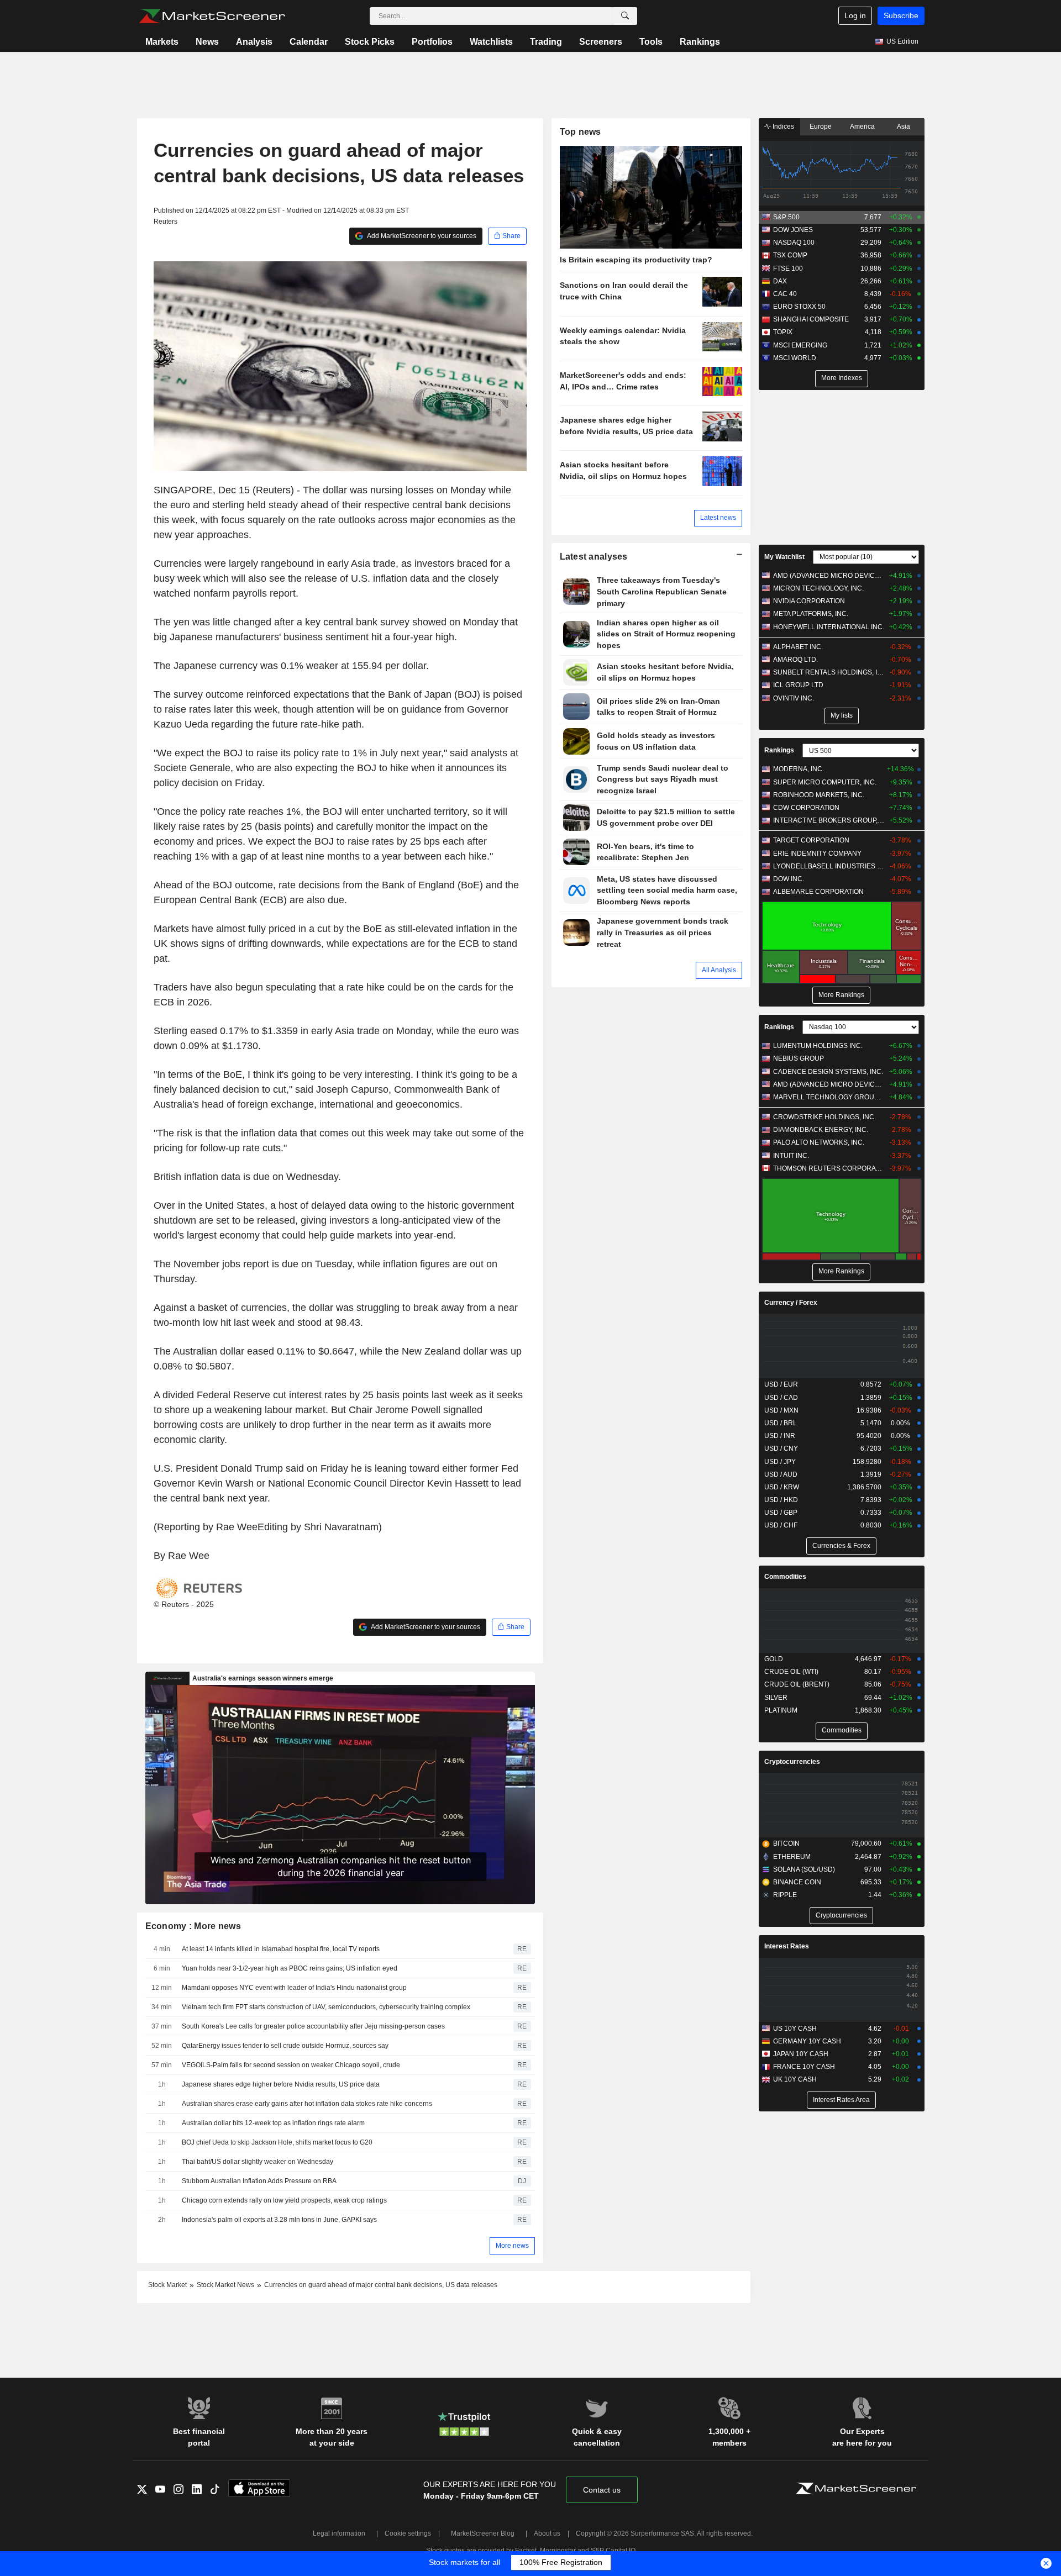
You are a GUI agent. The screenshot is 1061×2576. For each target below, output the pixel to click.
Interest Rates (787, 1946)
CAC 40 (785, 294)
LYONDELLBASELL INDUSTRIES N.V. (829, 866)
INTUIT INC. (791, 1156)
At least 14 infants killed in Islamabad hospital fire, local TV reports (281, 1949)
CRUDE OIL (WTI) (791, 1672)
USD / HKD (781, 1500)
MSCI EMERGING (800, 345)
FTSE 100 (788, 268)
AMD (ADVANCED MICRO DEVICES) (829, 576)
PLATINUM (781, 1710)
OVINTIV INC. (794, 698)
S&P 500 (786, 217)
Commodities (785, 1577)
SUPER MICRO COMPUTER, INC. (825, 782)
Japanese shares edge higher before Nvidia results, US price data (281, 2084)
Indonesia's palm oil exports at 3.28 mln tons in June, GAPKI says (279, 2220)
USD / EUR (781, 1384)
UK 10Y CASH (795, 2079)
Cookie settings (408, 2533)
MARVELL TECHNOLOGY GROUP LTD (829, 1097)
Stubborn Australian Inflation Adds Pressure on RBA (259, 2181)
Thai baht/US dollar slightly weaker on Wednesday (258, 2162)
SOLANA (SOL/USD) (804, 1869)
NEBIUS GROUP (799, 1058)
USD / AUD (781, 1474)
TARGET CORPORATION (811, 840)
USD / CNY (781, 1448)
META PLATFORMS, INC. (811, 614)
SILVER (776, 1698)
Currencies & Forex (841, 1546)
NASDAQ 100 (794, 243)
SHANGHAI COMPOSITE (811, 319)
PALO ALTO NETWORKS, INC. (819, 1142)
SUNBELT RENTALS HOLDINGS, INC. (829, 672)
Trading (546, 42)
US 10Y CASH (795, 2029)
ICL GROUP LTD (798, 685)
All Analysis (719, 970)
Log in (855, 15)
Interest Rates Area (841, 2100)
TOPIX (783, 332)
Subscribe (901, 15)
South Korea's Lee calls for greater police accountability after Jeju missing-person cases (313, 2026)
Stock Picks (370, 42)
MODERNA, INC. (799, 769)
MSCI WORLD (795, 358)
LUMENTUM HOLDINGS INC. (818, 1046)
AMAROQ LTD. (795, 660)
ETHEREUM (792, 1857)
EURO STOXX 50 (799, 307)
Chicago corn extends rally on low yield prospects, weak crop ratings (284, 2200)
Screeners (601, 42)
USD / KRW (782, 1487)
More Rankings (841, 995)
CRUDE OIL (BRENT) (797, 1684)
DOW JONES (793, 230)
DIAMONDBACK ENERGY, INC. (821, 1130)
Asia (904, 127)
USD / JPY (780, 1462)
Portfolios (432, 42)
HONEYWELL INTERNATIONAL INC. (829, 627)
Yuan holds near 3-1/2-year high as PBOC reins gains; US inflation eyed (290, 1968)
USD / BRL (781, 1423)
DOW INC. (789, 879)
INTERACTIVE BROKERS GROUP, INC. (829, 820)
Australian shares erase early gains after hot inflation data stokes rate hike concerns (307, 2104)
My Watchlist (784, 557)
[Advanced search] (625, 16)
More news (512, 2246)
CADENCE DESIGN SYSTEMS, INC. (828, 1072)
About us (547, 2533)
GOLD (774, 1659)
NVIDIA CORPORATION (809, 601)
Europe (821, 127)
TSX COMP (790, 255)
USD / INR (780, 1436)
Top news (581, 132)
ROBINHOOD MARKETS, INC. (819, 795)
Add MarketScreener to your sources (421, 236)
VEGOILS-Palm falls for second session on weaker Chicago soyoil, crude (291, 2065)
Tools (651, 42)
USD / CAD (781, 1398)
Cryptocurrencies (792, 1762)
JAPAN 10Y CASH (801, 2054)
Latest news (718, 518)
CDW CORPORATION (806, 808)
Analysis (254, 42)
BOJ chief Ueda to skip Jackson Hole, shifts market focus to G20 (277, 2142)
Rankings (700, 42)
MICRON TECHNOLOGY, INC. (818, 588)
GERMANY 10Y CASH (807, 2041)
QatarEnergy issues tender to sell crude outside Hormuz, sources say (285, 2046)
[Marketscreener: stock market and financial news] (212, 16)
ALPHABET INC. (798, 647)
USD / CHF (781, 1525)
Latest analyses (594, 557)
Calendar (309, 42)
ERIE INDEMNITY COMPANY (817, 854)
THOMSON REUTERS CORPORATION (829, 1168)
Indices (782, 127)
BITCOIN (786, 1843)
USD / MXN (781, 1410)
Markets (162, 42)
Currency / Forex (791, 1303)
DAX (780, 281)
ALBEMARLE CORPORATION (818, 892)
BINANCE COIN (797, 1882)
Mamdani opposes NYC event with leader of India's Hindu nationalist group (294, 1988)
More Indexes (842, 378)
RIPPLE (785, 1895)
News (207, 42)
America (862, 127)
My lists (842, 715)
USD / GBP (781, 1513)
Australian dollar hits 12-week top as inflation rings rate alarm (273, 2123)
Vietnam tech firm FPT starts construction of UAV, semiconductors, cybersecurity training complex (326, 2007)
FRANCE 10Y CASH (804, 2067)
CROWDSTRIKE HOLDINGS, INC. (824, 1117)
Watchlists (491, 42)
